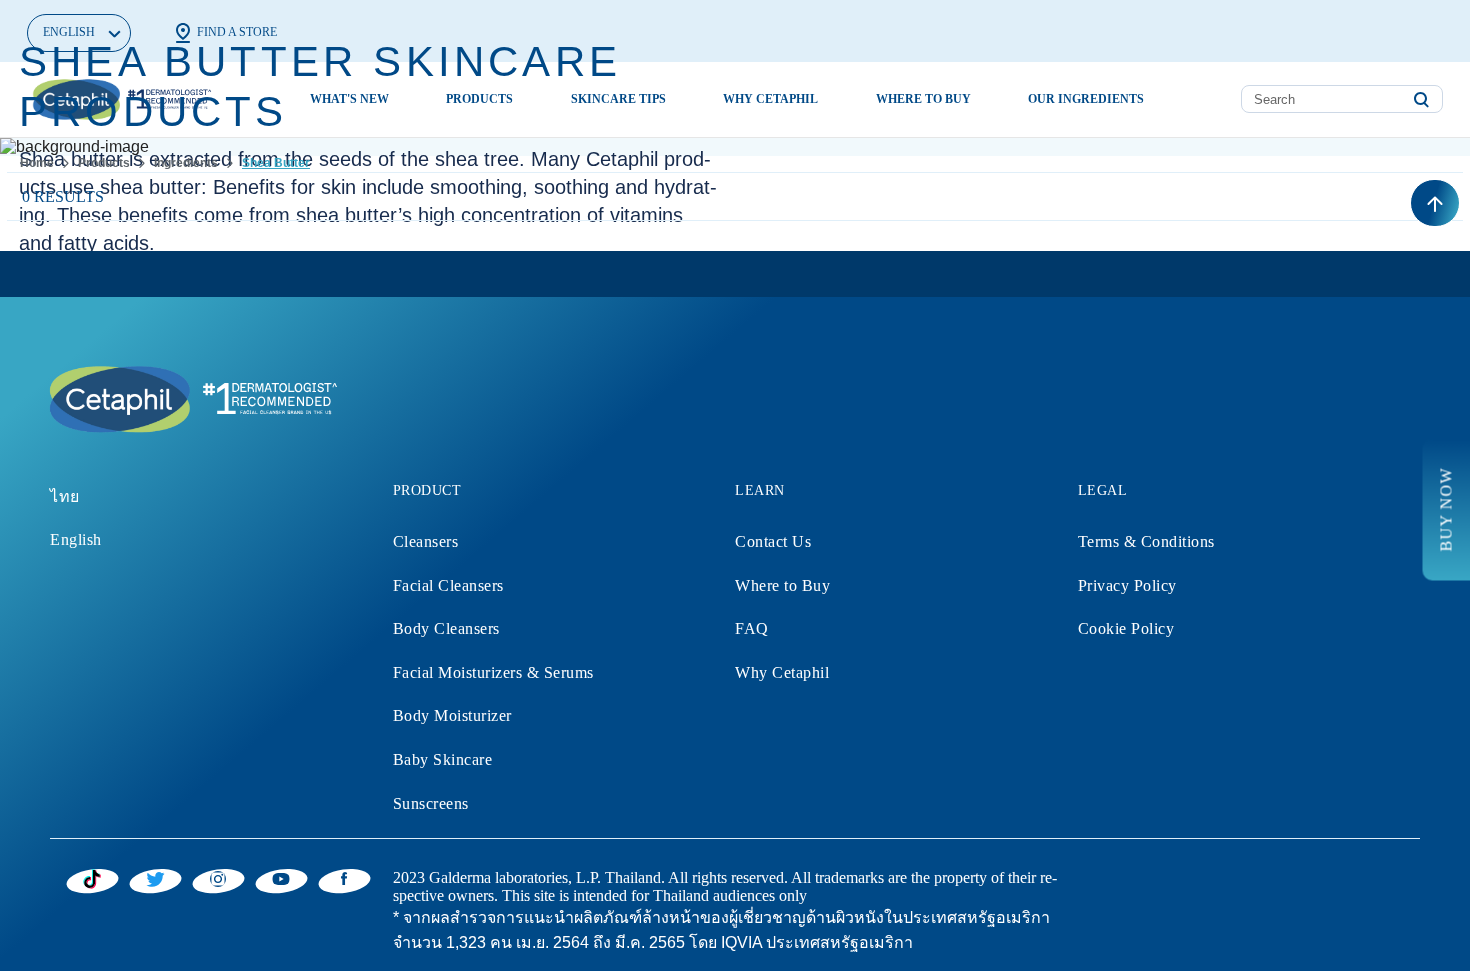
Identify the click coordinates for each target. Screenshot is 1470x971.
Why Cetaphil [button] (770, 99)
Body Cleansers (446, 628)
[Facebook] (344, 878)
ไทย (65, 496)
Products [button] (479, 99)
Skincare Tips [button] (618, 99)
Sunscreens (431, 803)
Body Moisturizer (452, 715)
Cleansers (426, 541)
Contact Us (773, 541)
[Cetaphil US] (190, 397)
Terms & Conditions (1146, 541)
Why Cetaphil (782, 672)
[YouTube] (281, 878)
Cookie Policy (1126, 628)
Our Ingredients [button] (1086, 99)
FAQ (752, 628)
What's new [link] (349, 99)
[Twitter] (155, 878)
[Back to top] (1435, 203)
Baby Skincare (443, 759)
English (76, 539)
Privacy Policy (1127, 585)
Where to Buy (782, 585)
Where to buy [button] (923, 99)
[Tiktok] (92, 879)
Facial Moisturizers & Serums (493, 672)
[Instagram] (218, 878)
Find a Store (237, 32)
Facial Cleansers (448, 585)
